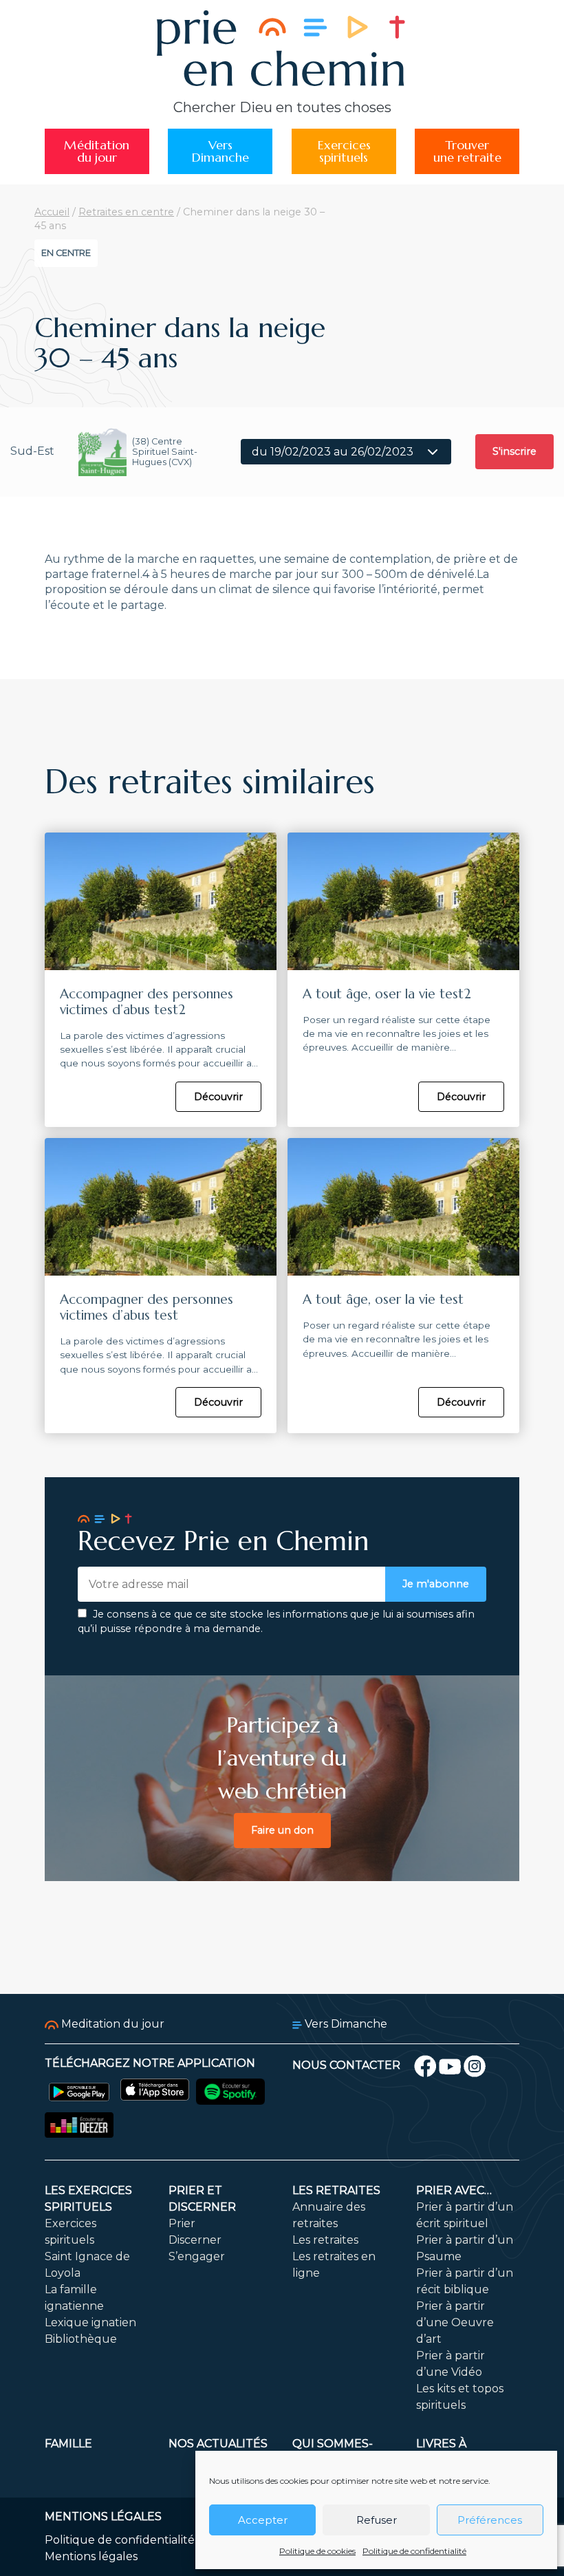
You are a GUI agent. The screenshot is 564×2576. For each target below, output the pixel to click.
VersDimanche (220, 151)
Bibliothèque (81, 2339)
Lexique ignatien (90, 2322)
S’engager (197, 2256)
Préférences (490, 2520)
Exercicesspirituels (344, 151)
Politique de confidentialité (414, 2551)
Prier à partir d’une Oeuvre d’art (455, 2322)
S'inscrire (514, 451)
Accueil (52, 212)
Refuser (377, 2520)
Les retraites (336, 2190)
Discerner (195, 2240)
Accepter (263, 2520)
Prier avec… (454, 2190)
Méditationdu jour (97, 151)
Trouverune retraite (467, 151)
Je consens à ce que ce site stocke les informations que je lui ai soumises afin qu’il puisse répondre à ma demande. (276, 1622)
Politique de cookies (317, 2551)
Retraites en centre (126, 212)
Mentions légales (91, 2556)
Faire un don (282, 1830)
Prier (182, 2223)
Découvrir (218, 1097)
